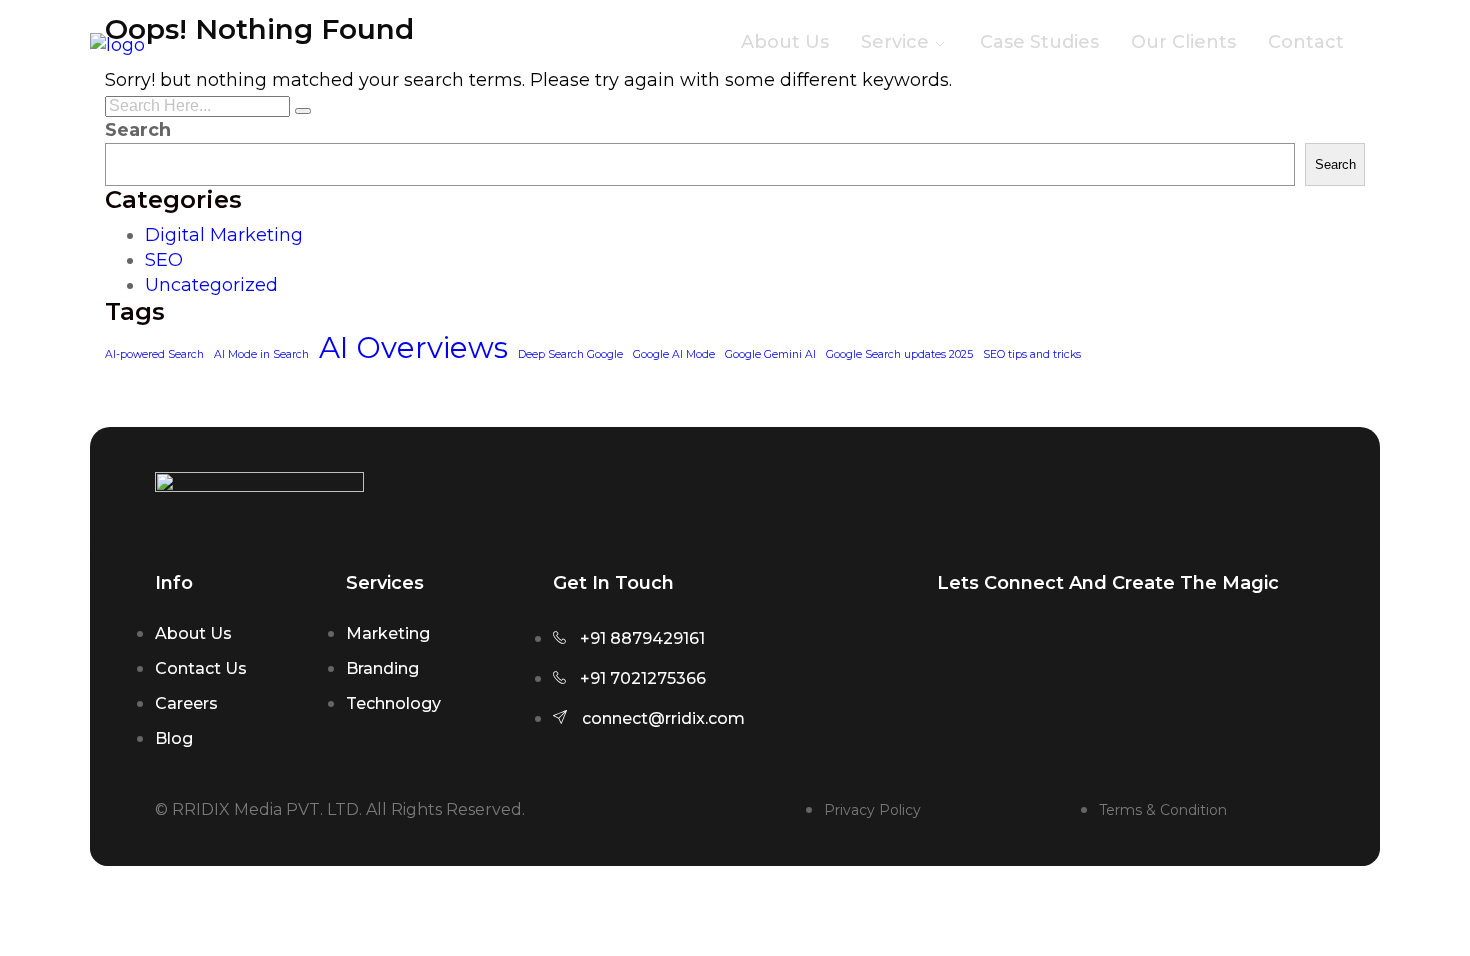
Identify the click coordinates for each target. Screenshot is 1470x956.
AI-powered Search (154, 354)
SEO (164, 260)
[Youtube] (1088, 661)
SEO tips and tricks (1032, 354)
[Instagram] (962, 661)
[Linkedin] (1151, 661)
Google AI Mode (674, 354)
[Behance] (1214, 661)
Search (138, 130)
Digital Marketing (224, 235)
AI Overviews (413, 347)
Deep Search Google (570, 354)
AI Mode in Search (261, 354)
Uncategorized (211, 285)
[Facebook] (1025, 661)
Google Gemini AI (770, 354)
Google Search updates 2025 (899, 354)
